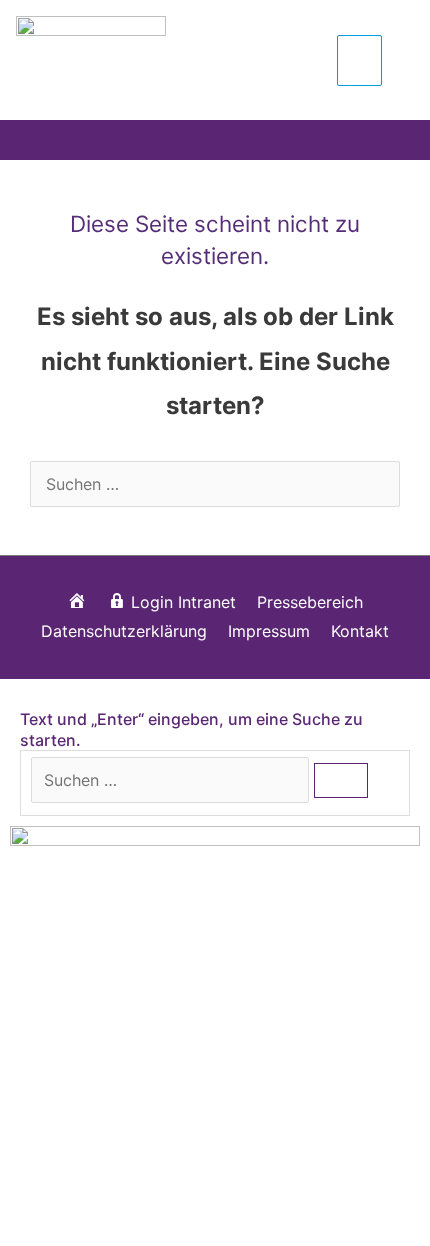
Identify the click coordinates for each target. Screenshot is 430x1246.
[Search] (341, 780)
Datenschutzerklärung (124, 631)
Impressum (269, 631)
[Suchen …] (172, 780)
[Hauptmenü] (359, 60)
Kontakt (360, 631)
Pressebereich (310, 602)
